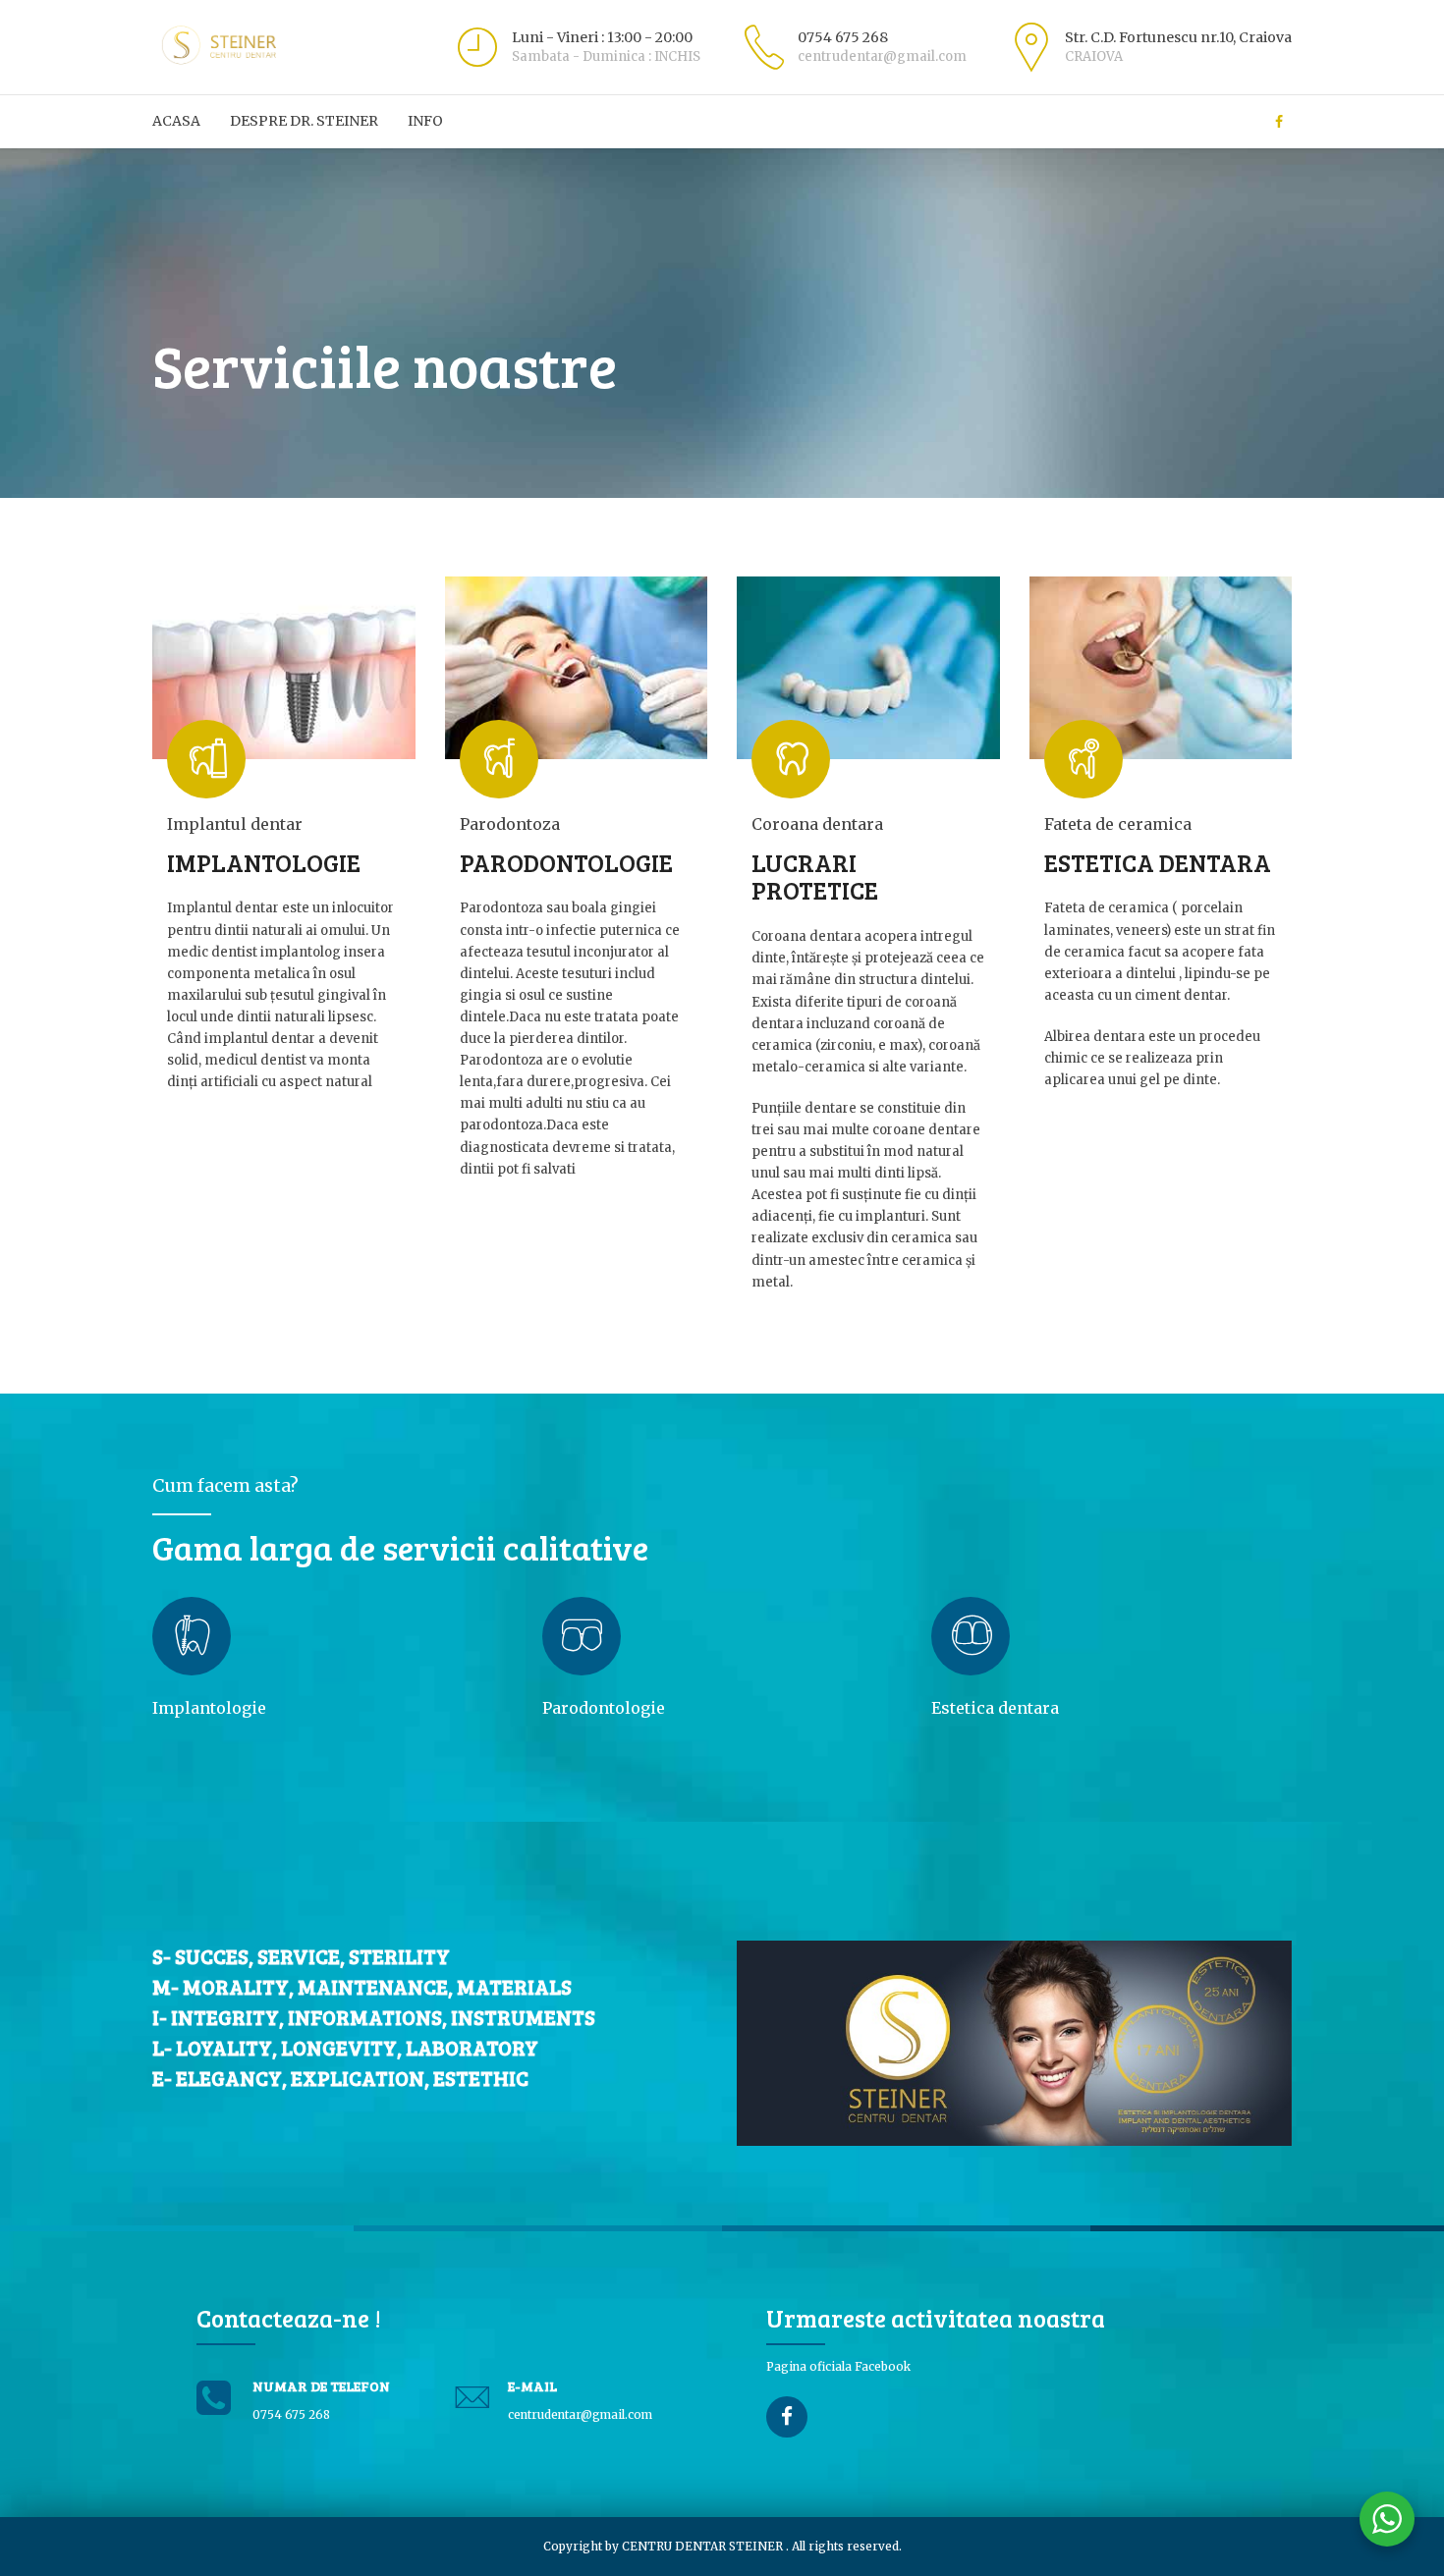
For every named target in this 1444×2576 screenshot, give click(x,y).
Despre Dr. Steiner (304, 121)
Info (425, 121)
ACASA (176, 121)
